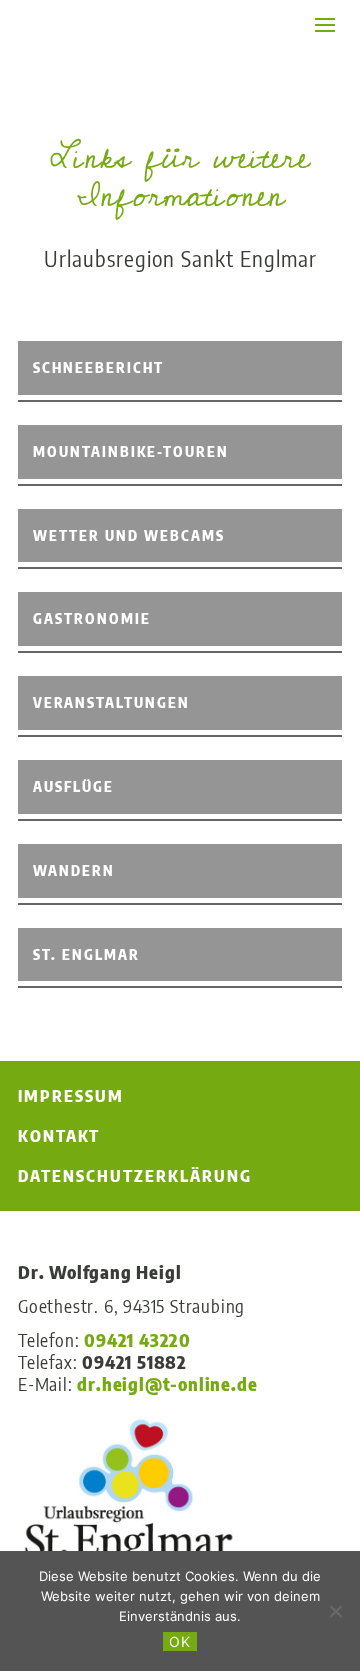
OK (179, 1641)
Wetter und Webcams (129, 535)
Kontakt (59, 1136)
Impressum (71, 1096)
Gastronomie (92, 618)
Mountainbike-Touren (131, 451)
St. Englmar (86, 954)
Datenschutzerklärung (135, 1176)
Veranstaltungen (111, 702)
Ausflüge (73, 786)
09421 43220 (137, 1339)
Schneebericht (98, 367)
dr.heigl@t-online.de (167, 1383)
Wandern (74, 870)
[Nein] (335, 1611)
